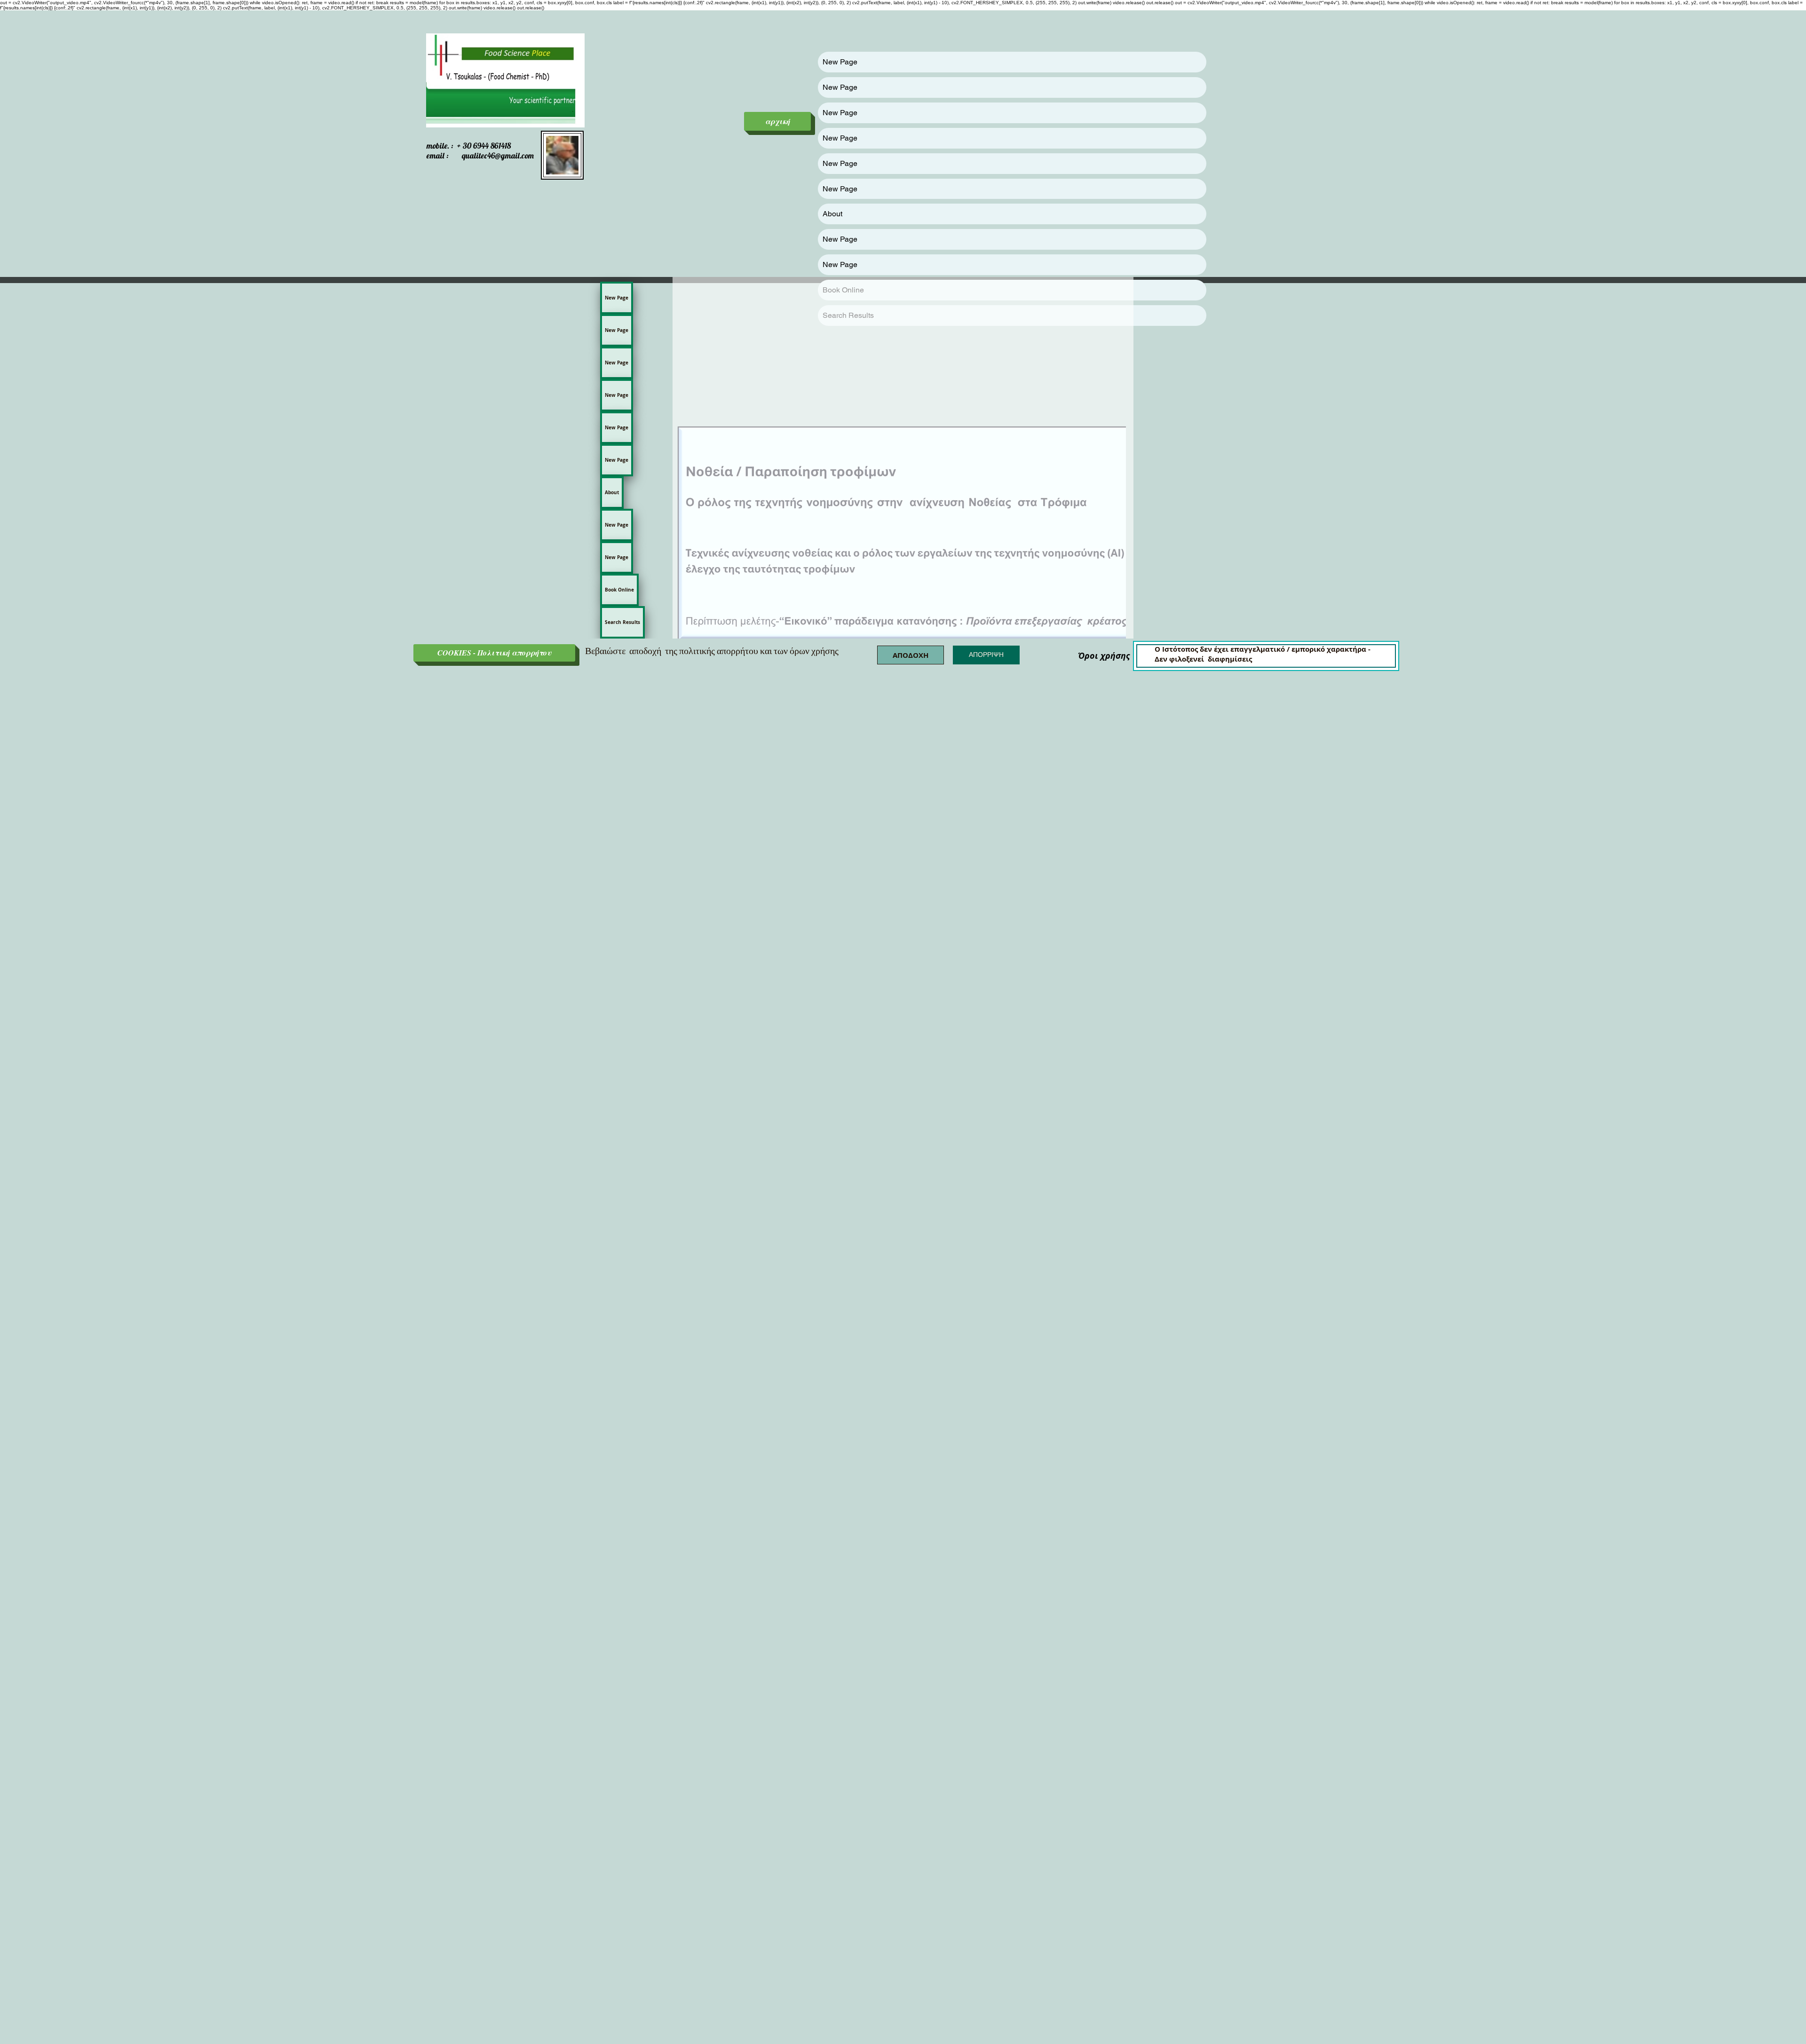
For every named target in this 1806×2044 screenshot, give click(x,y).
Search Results (622, 622)
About (832, 214)
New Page (840, 62)
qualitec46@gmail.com (498, 155)
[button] (911, 655)
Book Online (619, 590)
